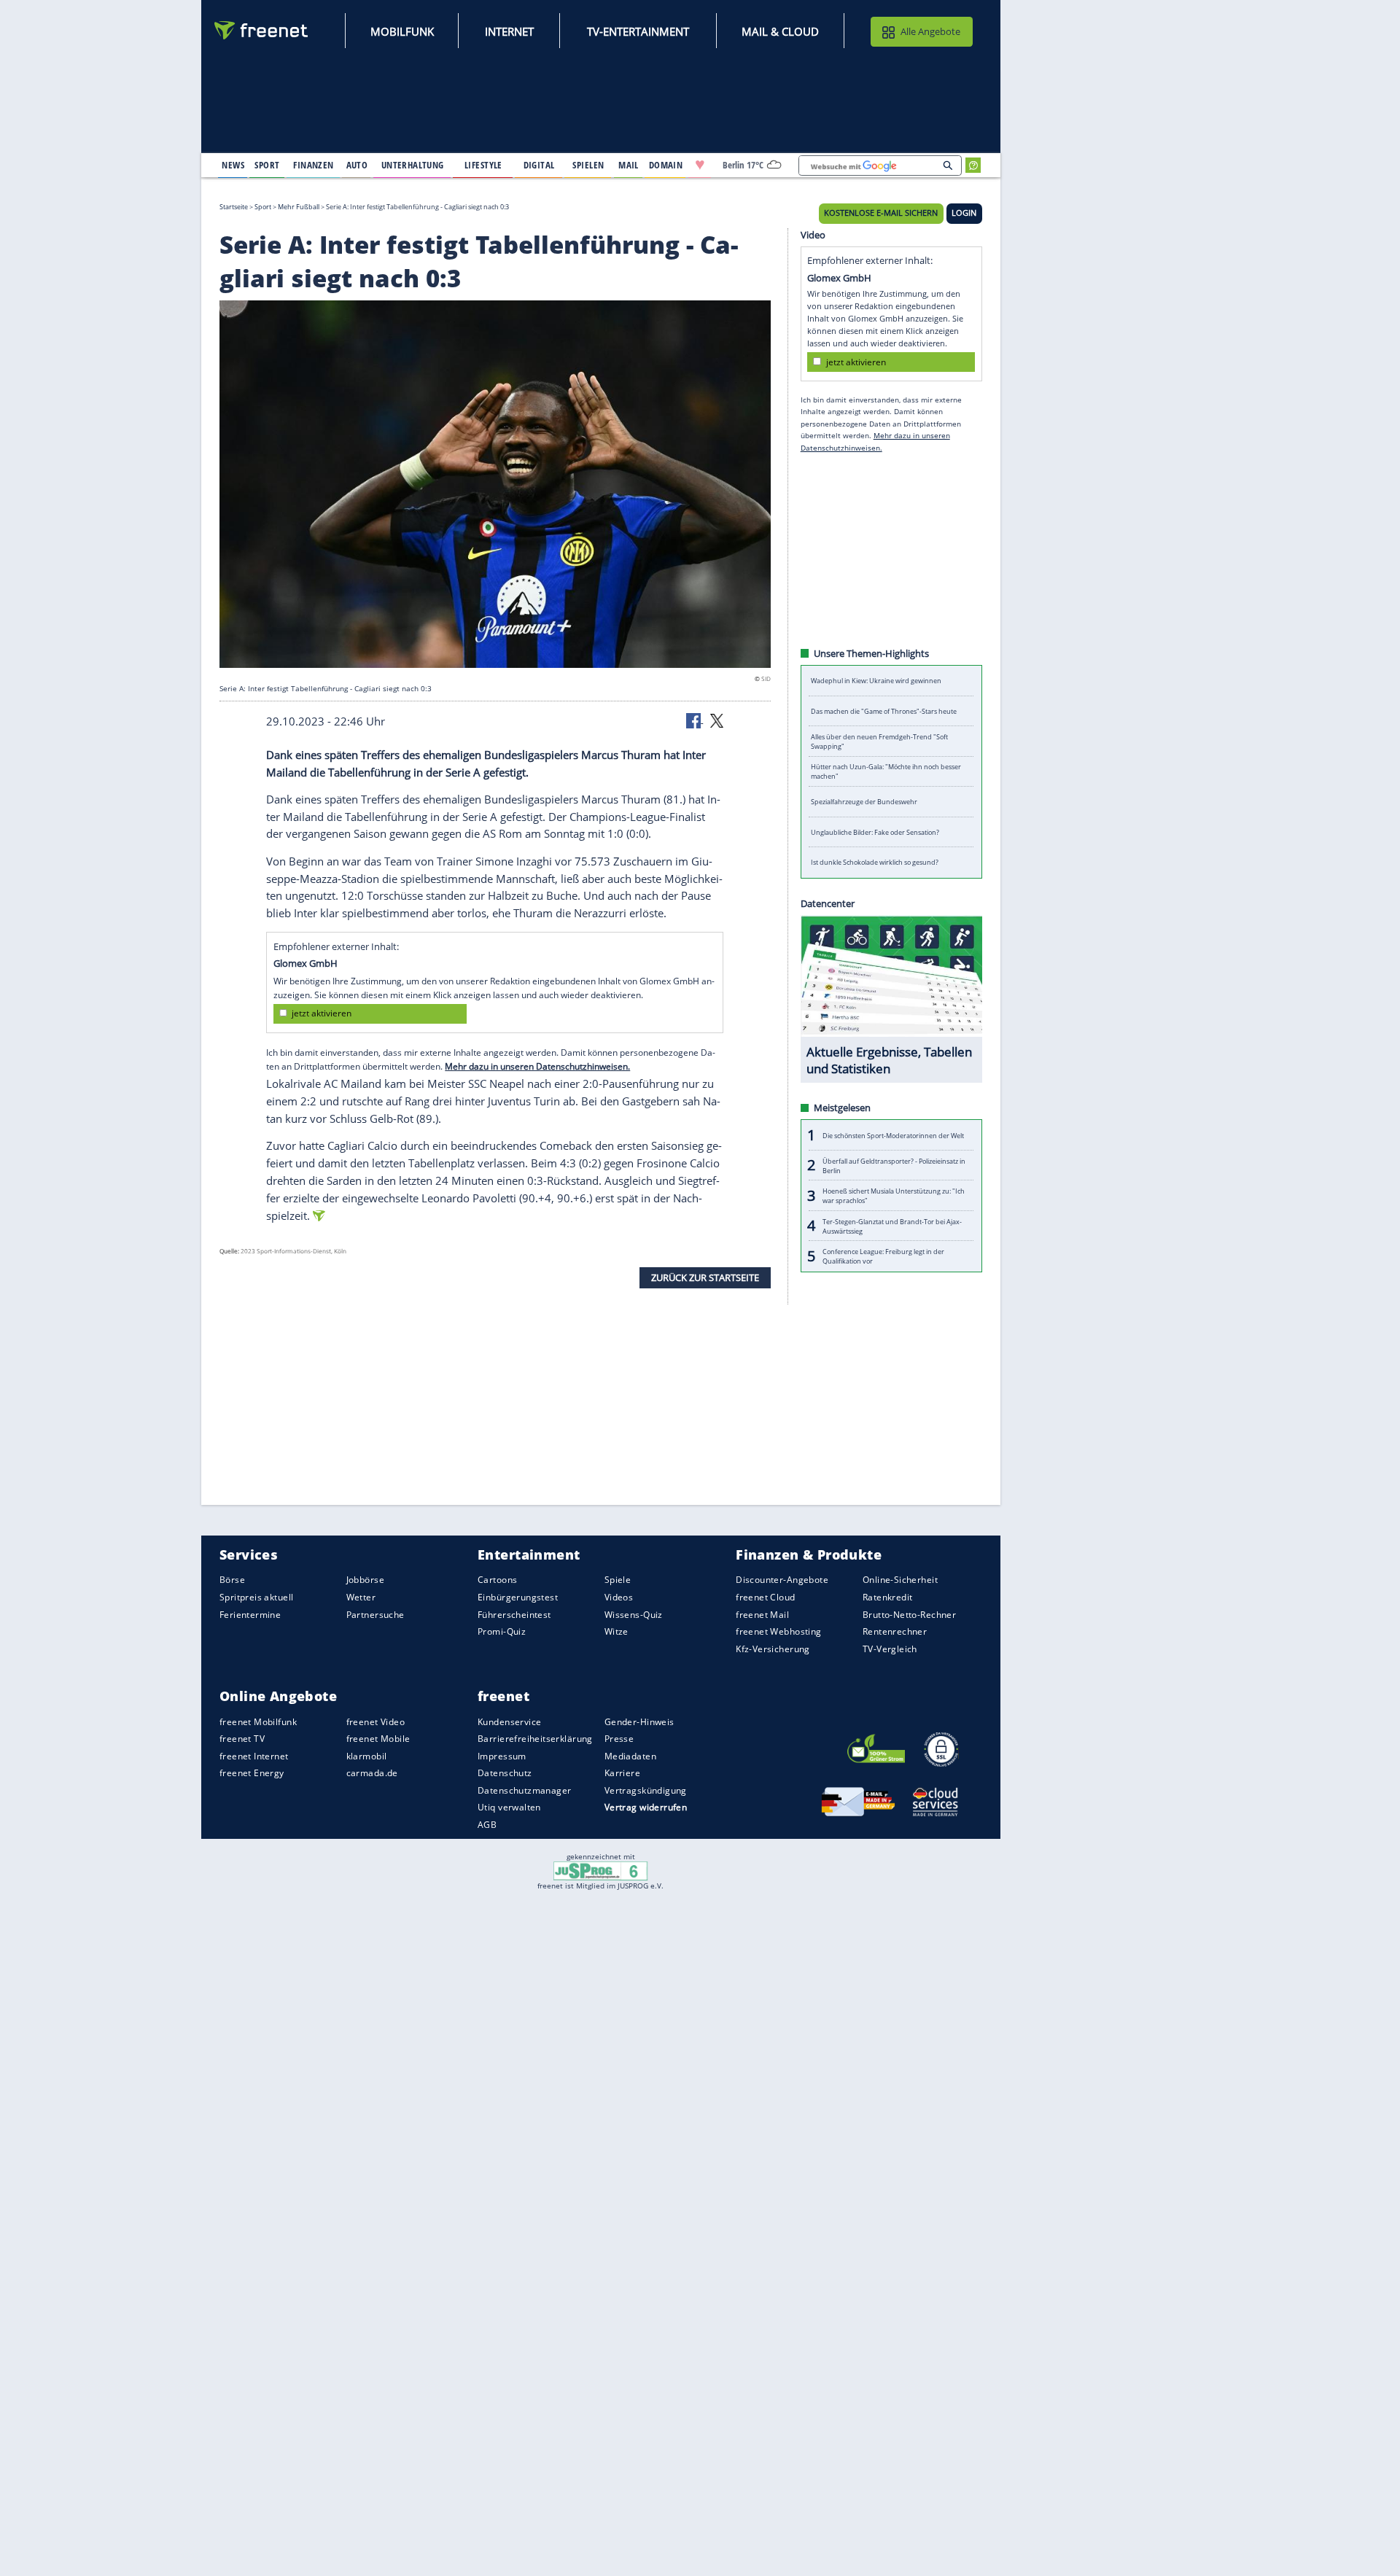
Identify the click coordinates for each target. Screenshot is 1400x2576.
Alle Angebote (930, 31)
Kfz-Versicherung (773, 1648)
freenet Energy (252, 1773)
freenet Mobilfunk (258, 1721)
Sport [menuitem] (267, 165)
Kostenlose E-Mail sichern (881, 213)
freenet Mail (762, 1614)
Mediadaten (630, 1756)
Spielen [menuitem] (588, 165)
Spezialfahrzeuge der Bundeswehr (864, 802)
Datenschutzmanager (524, 1790)
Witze (617, 1631)
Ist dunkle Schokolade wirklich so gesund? (875, 862)
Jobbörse (365, 1580)
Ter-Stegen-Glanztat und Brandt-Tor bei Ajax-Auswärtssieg (892, 1226)
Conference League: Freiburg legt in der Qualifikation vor (883, 1256)
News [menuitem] (233, 165)
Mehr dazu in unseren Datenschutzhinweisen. (537, 1066)
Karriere (622, 1773)
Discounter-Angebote (782, 1580)
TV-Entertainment (638, 31)
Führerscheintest (514, 1614)
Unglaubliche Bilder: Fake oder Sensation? (875, 832)
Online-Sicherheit (900, 1580)
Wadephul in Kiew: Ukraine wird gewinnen (876, 681)
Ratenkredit (888, 1597)
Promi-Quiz (502, 1631)
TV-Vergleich (890, 1648)
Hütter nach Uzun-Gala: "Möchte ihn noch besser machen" (886, 771)
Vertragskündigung (646, 1790)
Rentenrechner (895, 1631)
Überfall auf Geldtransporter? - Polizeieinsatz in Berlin (894, 1165)
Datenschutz (505, 1773)
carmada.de (372, 1773)
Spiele (618, 1580)
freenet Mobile (378, 1739)
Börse (232, 1580)
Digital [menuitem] (539, 165)
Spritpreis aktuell (256, 1597)
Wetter (361, 1597)
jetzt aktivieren (322, 1013)
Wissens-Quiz (634, 1614)
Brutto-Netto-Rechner (909, 1614)
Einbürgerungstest (518, 1597)
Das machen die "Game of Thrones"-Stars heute (884, 711)
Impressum (502, 1756)
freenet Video (376, 1721)
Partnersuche (376, 1614)
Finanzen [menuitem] (313, 165)
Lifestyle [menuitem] (483, 165)
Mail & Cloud (780, 31)
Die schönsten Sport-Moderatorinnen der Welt (893, 1135)
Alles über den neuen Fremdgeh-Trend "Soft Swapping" (879, 742)
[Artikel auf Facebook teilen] (695, 720)
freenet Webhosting (778, 1631)
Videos (619, 1597)
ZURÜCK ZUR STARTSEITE (705, 1277)
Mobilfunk (402, 31)
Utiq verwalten (509, 1807)
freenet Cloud (765, 1597)
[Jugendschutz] (600, 1870)
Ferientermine (250, 1614)
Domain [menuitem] (666, 165)
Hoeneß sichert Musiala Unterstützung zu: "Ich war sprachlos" (894, 1196)
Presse (619, 1739)
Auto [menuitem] (357, 165)
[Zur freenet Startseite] (262, 30)
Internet (509, 31)
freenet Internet (254, 1756)
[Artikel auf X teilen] (717, 720)
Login (964, 213)
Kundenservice (509, 1721)
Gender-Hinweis (639, 1721)
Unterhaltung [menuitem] (413, 165)
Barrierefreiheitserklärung (535, 1739)
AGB (487, 1825)
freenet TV (242, 1739)
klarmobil (367, 1756)
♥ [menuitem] (700, 165)
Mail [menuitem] (629, 165)
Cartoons (497, 1580)
